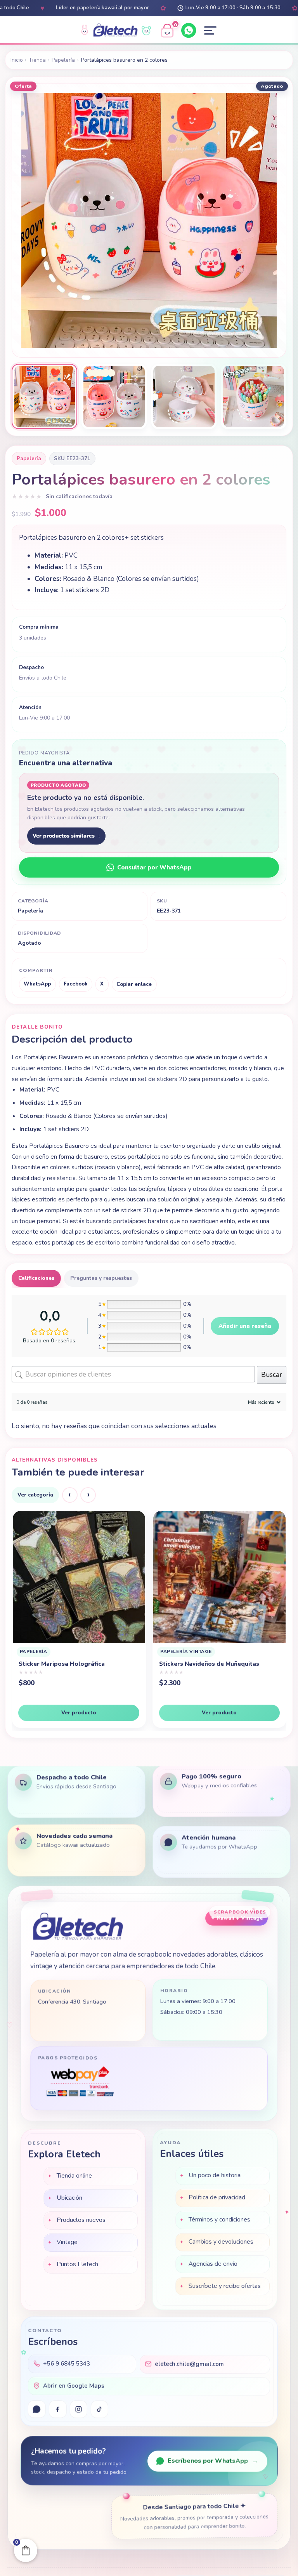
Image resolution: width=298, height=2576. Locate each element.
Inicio (17, 60)
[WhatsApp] (189, 30)
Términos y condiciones (219, 2219)
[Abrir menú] (210, 31)
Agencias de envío (213, 2263)
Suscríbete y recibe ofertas (225, 2285)
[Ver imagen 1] (44, 396)
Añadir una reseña (245, 1326)
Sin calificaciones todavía (79, 496)
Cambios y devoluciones (221, 2241)
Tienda (37, 60)
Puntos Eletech (77, 2263)
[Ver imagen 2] (114, 396)
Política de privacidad (217, 2197)
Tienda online (74, 2174)
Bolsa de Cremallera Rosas (198, 1671)
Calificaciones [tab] (36, 1278)
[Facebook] (58, 2410)
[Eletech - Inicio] (115, 31)
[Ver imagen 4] (253, 396)
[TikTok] (99, 2410)
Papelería (63, 60)
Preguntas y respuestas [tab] (101, 1278)
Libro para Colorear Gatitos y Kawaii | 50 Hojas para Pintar (78, 1668)
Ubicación (69, 2197)
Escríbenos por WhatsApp (213, 2461)
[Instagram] (79, 2410)
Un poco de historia (215, 2175)
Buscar (272, 1375)
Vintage (67, 2241)
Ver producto (79, 1713)
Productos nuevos (81, 2219)
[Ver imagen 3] (184, 396)
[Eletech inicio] (78, 1926)
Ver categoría (35, 1495)
